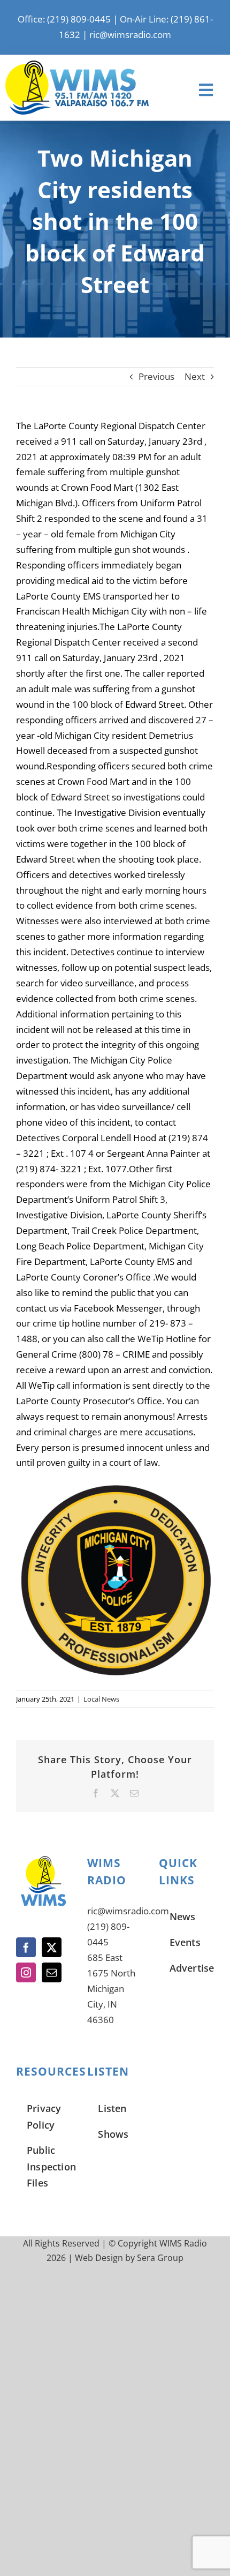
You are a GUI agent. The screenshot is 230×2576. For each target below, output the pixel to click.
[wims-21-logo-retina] (77, 65)
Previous (156, 376)
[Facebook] (26, 1947)
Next (195, 376)
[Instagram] (26, 1972)
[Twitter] (52, 1947)
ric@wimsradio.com (130, 35)
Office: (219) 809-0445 (64, 19)
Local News (101, 1699)
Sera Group (160, 2258)
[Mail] (52, 1972)
